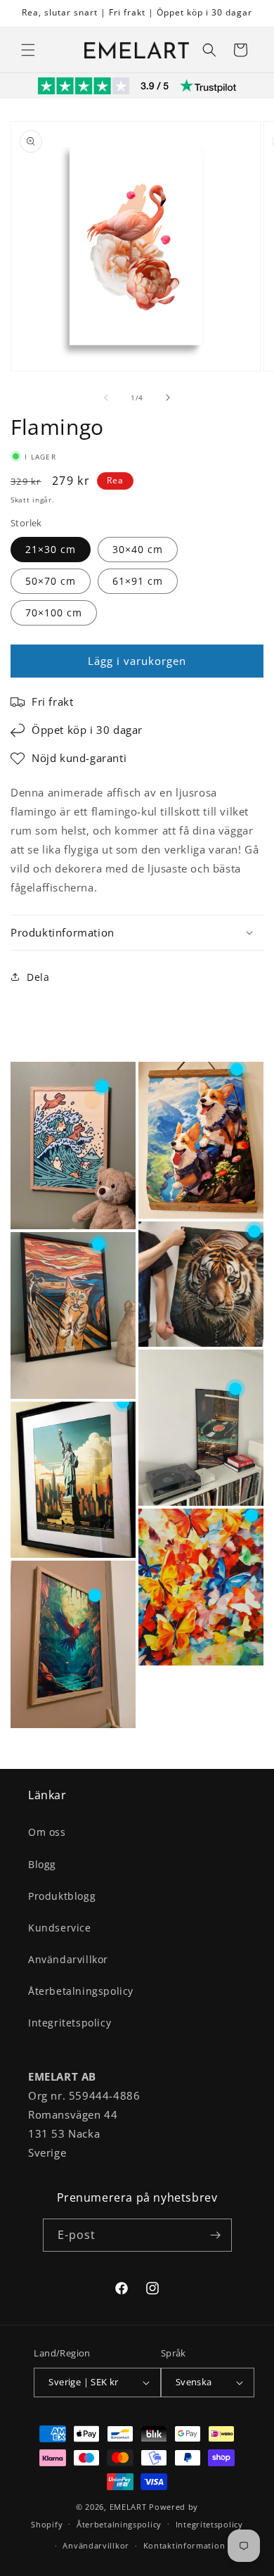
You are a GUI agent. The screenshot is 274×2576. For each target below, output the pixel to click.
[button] (28, 50)
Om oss (47, 1832)
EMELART (128, 2507)
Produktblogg (62, 1896)
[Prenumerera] (216, 2235)
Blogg (42, 1864)
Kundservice (60, 1928)
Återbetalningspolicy (81, 1991)
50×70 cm (51, 581)
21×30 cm (51, 549)
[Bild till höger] (168, 398)
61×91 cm (138, 581)
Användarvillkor (68, 1959)
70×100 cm (54, 613)
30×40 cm (138, 549)
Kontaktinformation (184, 2545)
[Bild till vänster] (106, 398)
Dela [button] (38, 977)
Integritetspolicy (70, 2023)
